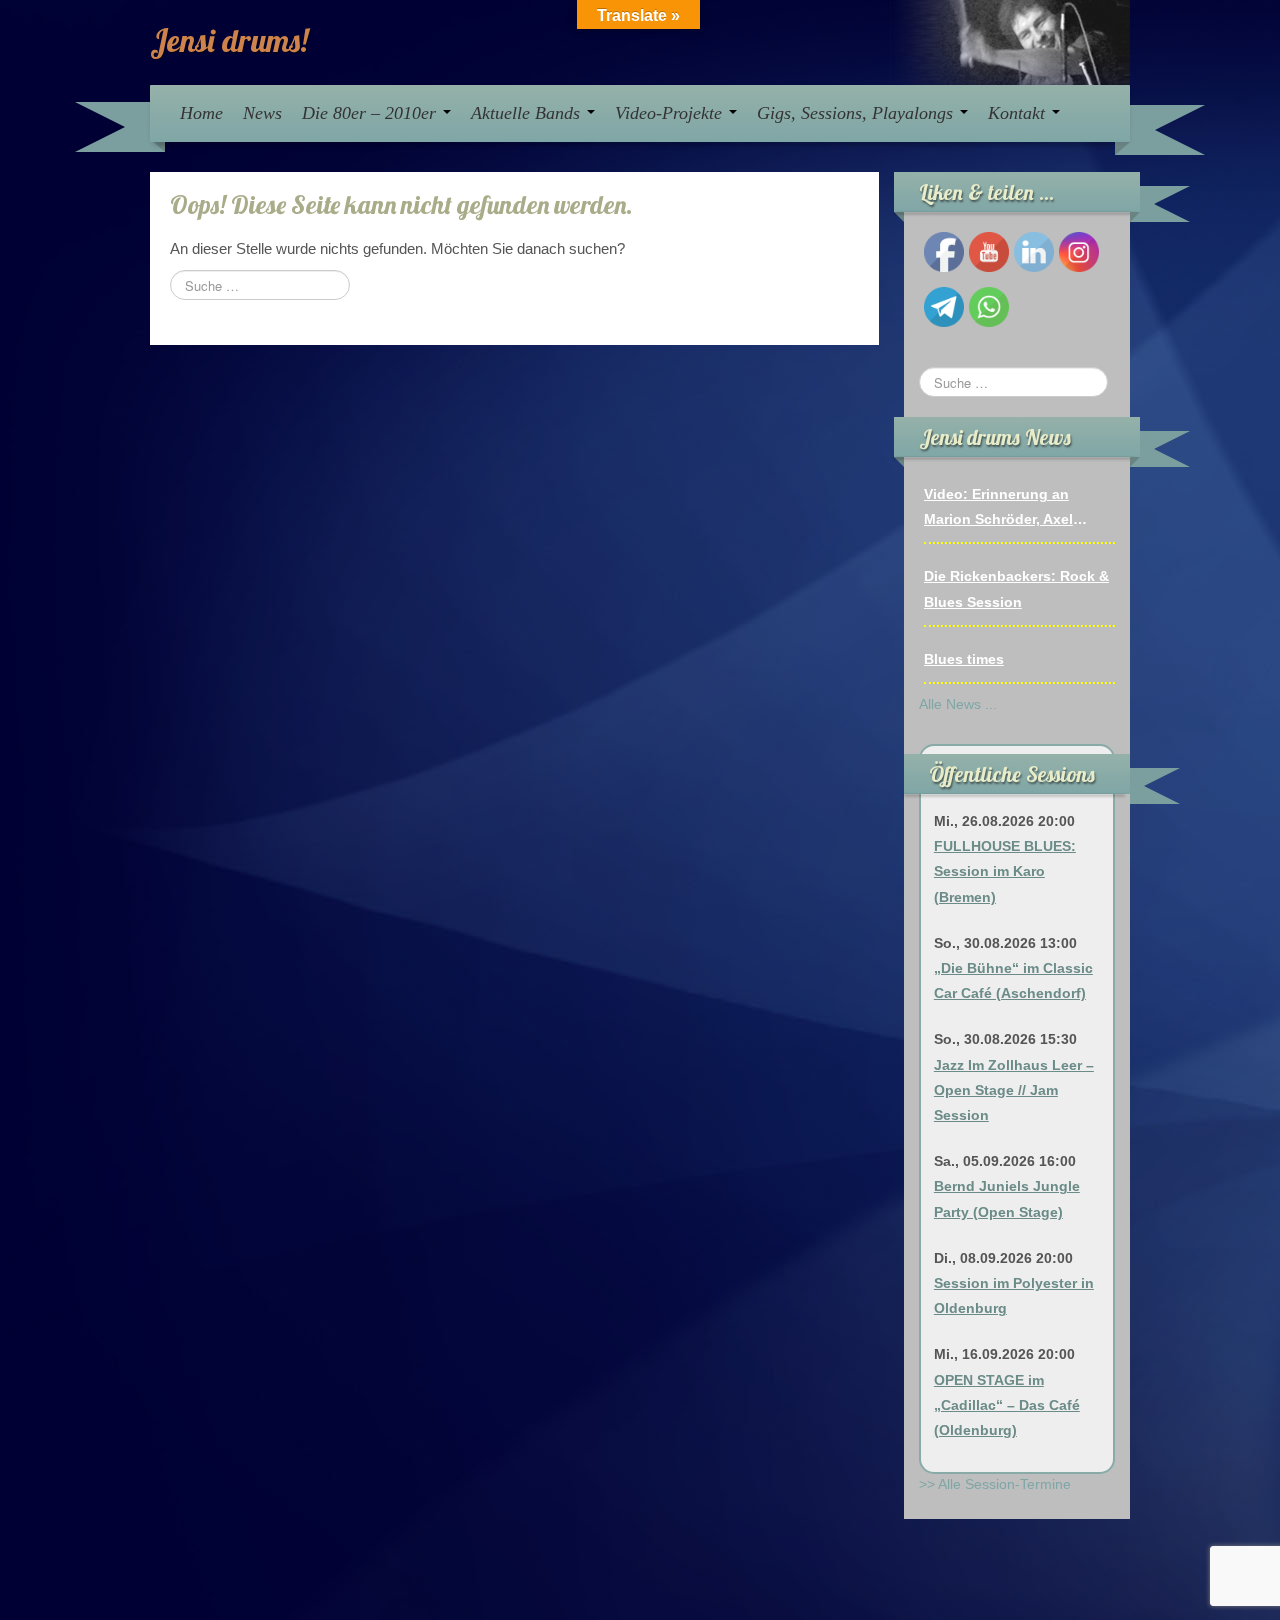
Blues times (964, 659)
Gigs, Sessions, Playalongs (857, 113)
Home (201, 113)
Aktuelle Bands (528, 113)
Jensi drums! (229, 40)
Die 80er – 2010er (371, 113)
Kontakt (1019, 113)
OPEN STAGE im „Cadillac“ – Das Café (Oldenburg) (1007, 1405)
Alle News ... (958, 704)
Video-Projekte (671, 113)
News (262, 113)
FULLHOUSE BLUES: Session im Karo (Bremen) (1005, 871)
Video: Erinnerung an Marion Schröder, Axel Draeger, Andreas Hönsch (1010, 509)
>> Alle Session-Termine (995, 1484)
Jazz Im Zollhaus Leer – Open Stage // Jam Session (1014, 1090)
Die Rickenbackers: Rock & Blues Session (1016, 588)
